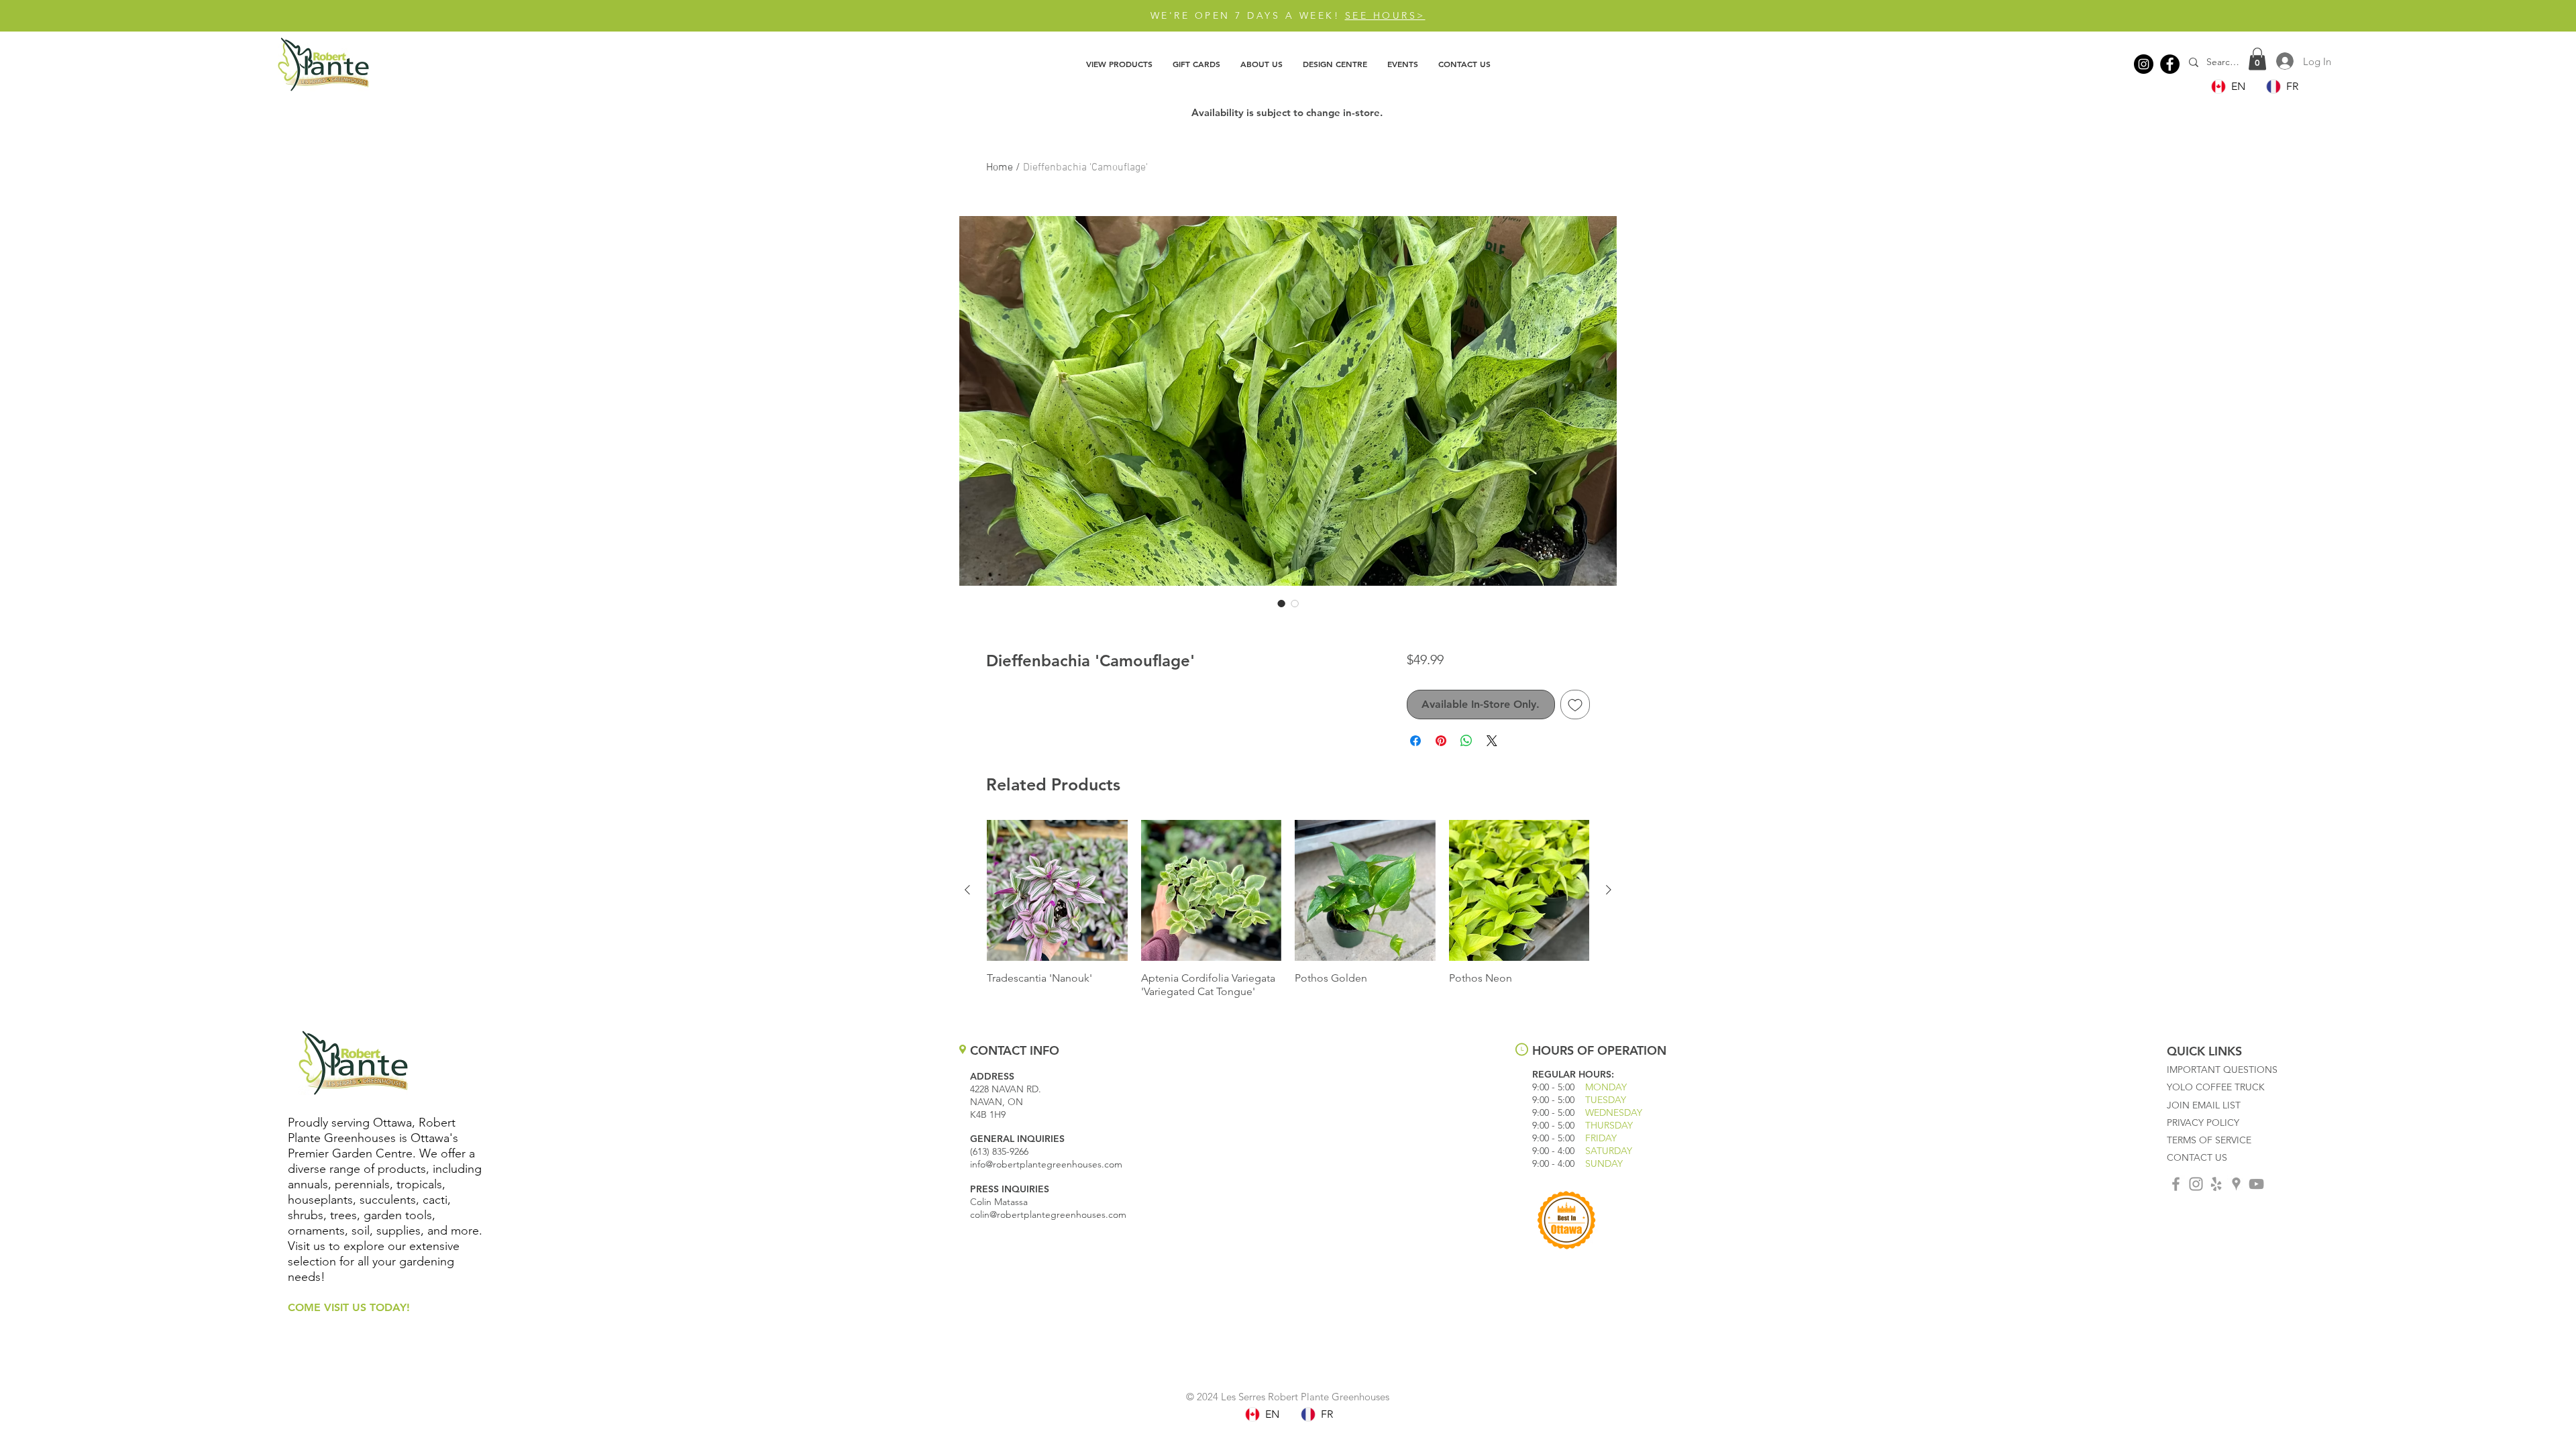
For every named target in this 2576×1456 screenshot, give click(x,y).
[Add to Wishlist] (1575, 705)
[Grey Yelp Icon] (2216, 1184)
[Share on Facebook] (1415, 741)
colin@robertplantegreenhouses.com (1048, 1214)
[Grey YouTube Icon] (2256, 1184)
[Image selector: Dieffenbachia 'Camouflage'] (1281, 603)
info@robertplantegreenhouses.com (1046, 1164)
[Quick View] (1057, 890)
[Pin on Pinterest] (1441, 741)
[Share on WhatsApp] (1466, 741)
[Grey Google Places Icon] (2236, 1184)
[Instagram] (2144, 64)
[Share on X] (1492, 741)
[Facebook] (2170, 64)
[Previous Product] (967, 890)
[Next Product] (1609, 890)
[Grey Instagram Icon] (2196, 1184)
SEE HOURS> (1385, 15)
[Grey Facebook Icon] (2176, 1184)
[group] (1288, 909)
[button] (1119, 64)
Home (1000, 168)
